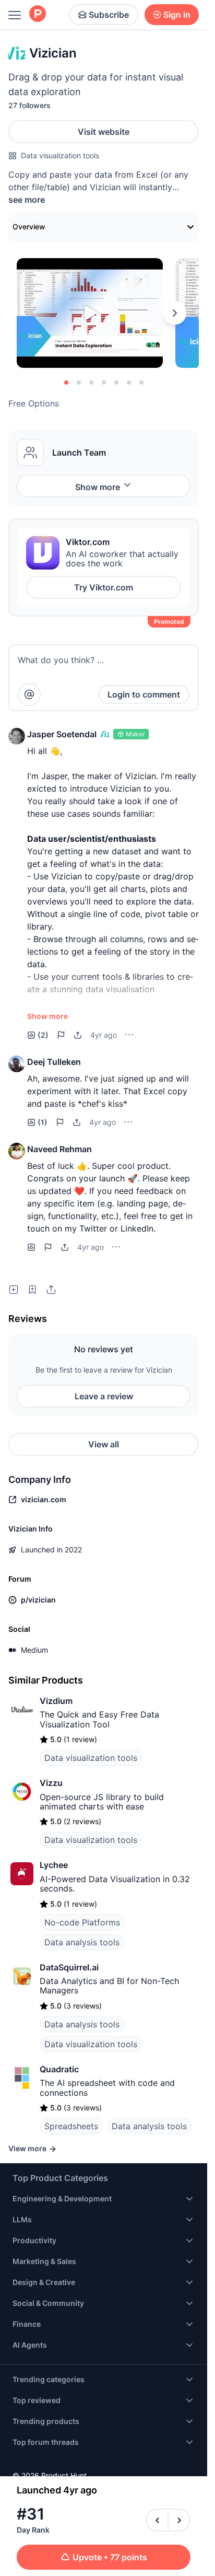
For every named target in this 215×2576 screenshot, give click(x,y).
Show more (98, 487)
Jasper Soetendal (62, 734)
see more (27, 200)
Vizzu (51, 1783)
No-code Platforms (82, 1922)
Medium (34, 1650)
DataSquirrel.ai (69, 1967)
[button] (17, 736)
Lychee (54, 1865)
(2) (43, 1035)
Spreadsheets (71, 2126)
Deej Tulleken (54, 1062)
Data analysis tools (82, 1942)
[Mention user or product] (29, 694)
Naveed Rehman (59, 1149)
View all (104, 1444)
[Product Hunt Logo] (38, 14)
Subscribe (109, 15)
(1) (43, 1122)
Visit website (104, 132)
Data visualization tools (60, 155)
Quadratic (59, 2069)
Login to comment (144, 694)
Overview (29, 227)
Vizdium (56, 1701)
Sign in (177, 15)
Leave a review (104, 1396)
